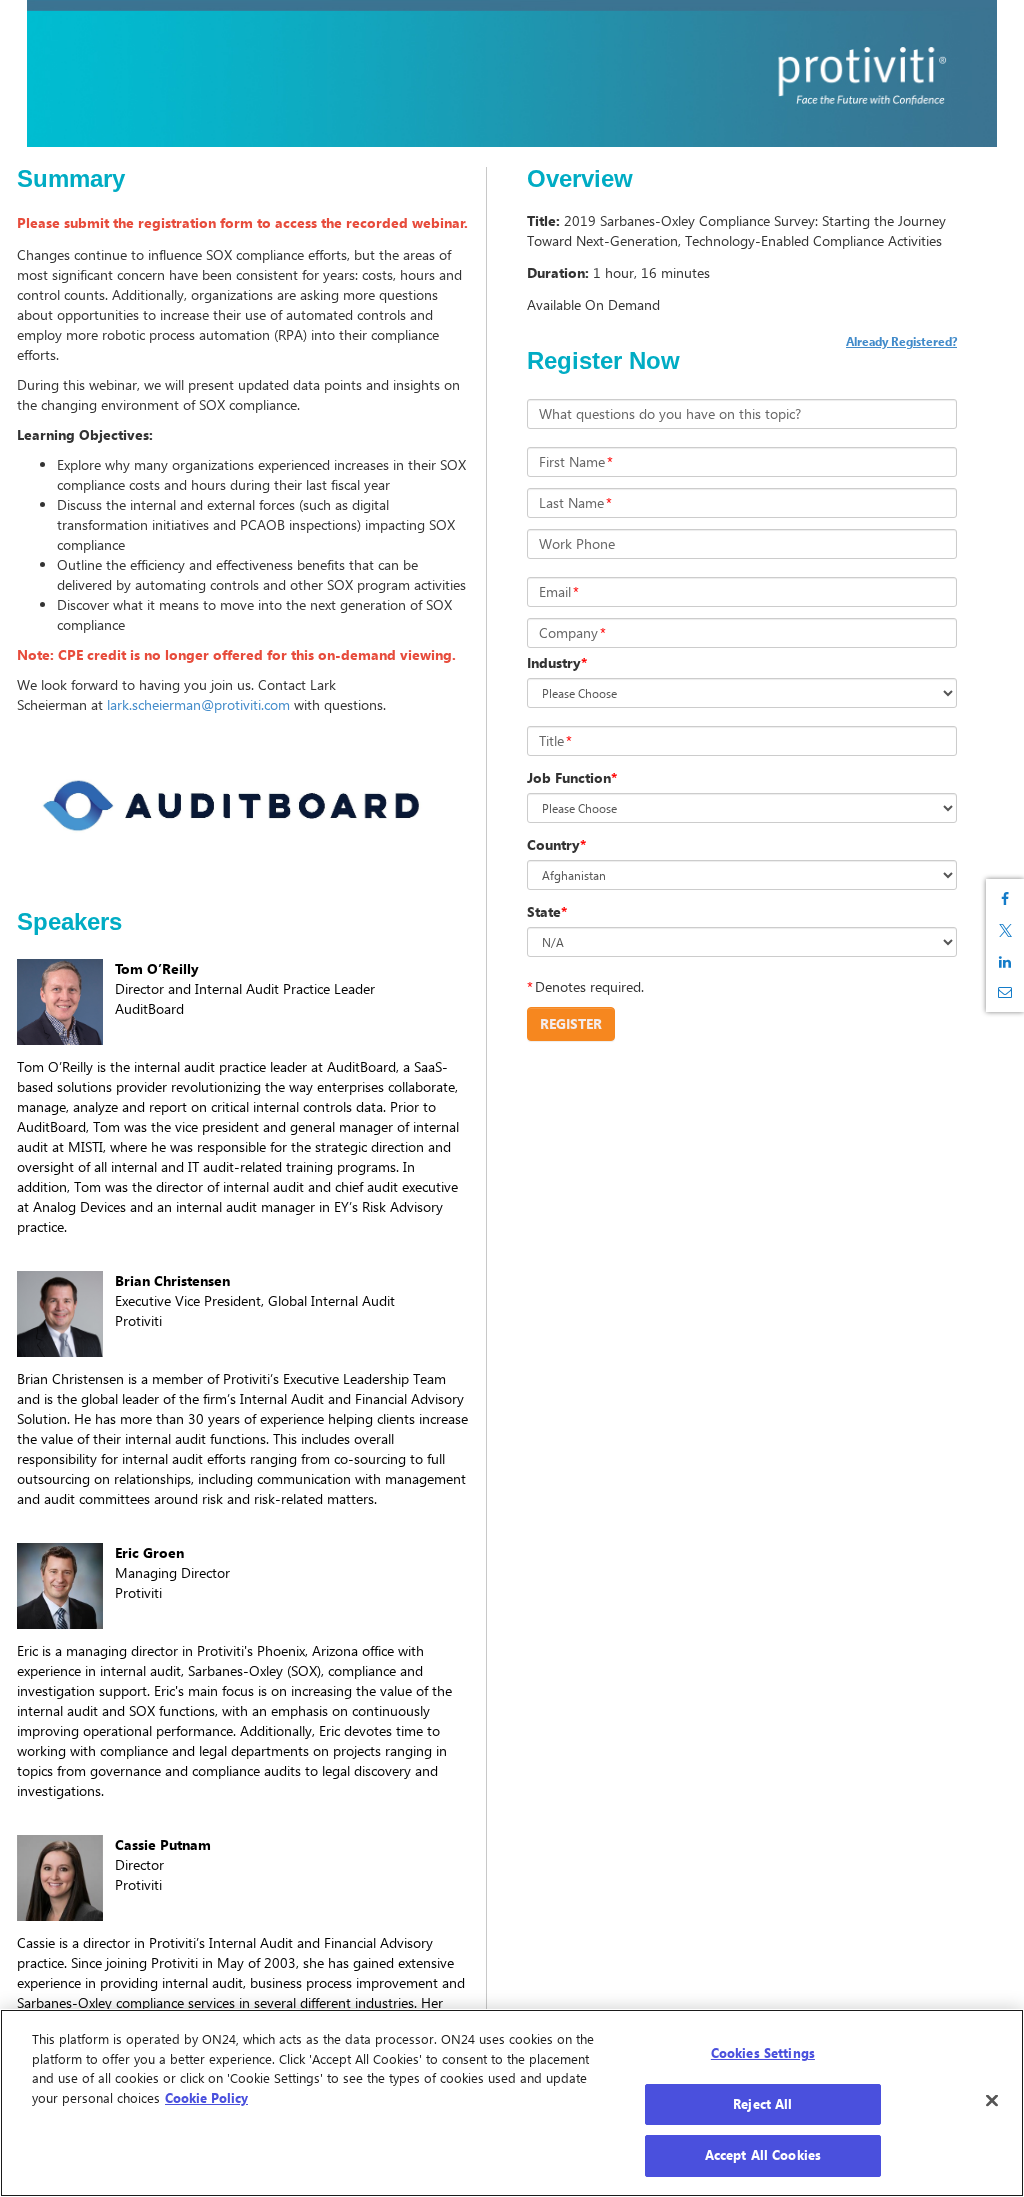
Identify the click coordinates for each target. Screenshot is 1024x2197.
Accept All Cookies (763, 2155)
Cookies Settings (763, 2053)
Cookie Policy (206, 2098)
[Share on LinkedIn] (1005, 962)
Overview (580, 179)
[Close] (992, 2101)
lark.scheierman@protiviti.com (198, 704)
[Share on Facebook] (1005, 899)
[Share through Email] (1005, 992)
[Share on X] (1005, 930)
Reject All (762, 2104)
